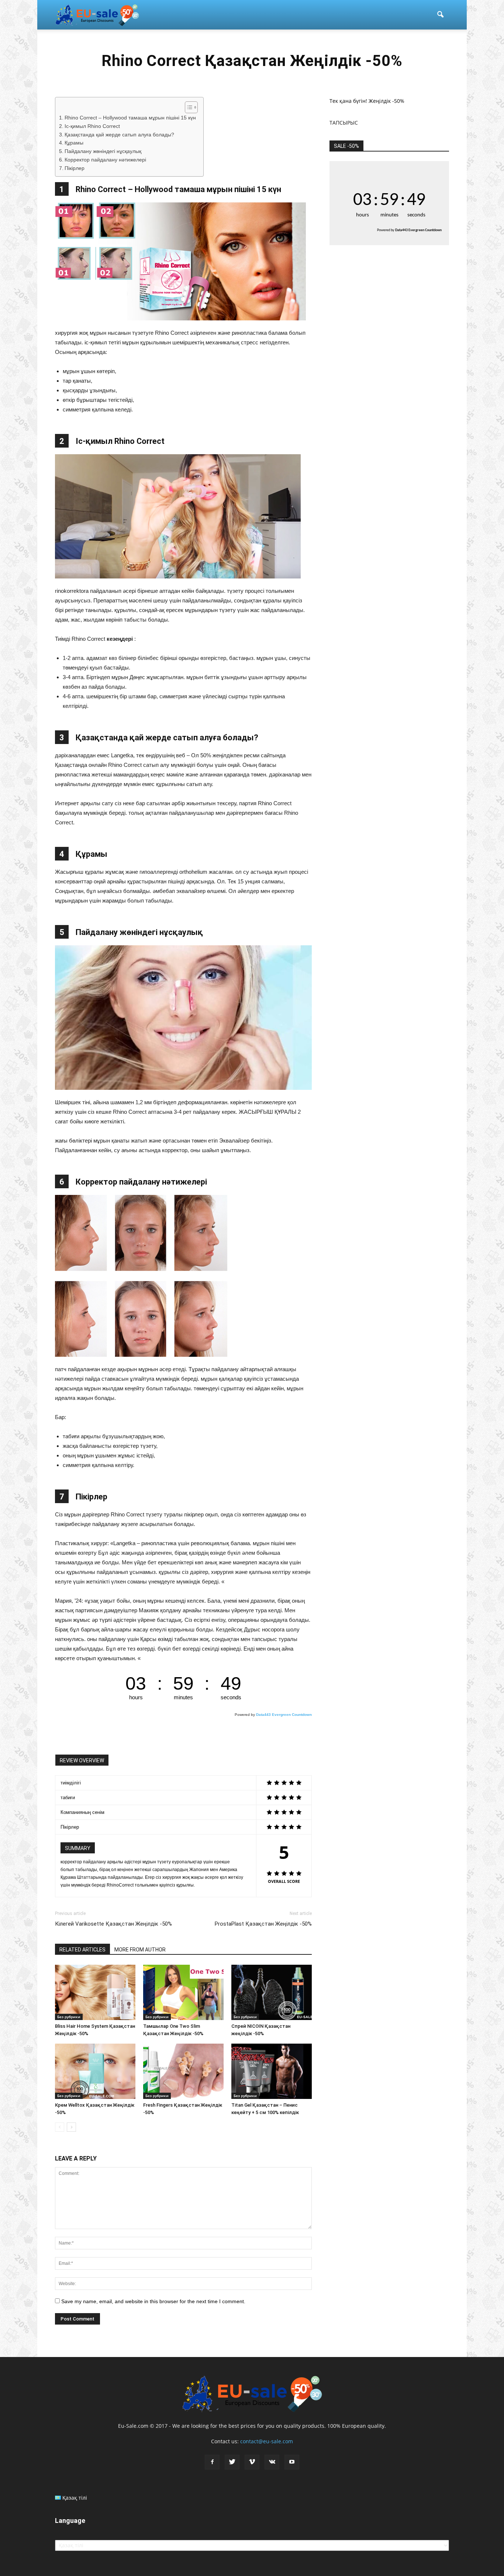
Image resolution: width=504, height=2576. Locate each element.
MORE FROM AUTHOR (140, 1950)
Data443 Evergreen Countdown (284, 1715)
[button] (440, 15)
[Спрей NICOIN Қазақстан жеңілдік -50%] (272, 1992)
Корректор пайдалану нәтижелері (105, 160)
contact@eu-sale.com (267, 2441)
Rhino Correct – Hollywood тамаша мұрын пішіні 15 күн (130, 118)
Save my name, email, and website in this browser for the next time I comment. (153, 2301)
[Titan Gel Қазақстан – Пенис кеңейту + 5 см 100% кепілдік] (272, 2071)
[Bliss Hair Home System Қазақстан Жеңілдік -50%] (95, 1992)
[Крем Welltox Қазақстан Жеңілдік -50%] (95, 2071)
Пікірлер (75, 168)
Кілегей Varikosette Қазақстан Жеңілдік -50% (113, 1924)
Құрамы (74, 143)
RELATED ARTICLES (82, 1950)
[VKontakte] (272, 2462)
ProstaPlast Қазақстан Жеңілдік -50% (263, 1924)
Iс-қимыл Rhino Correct (92, 126)
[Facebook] (212, 2462)
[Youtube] (292, 2462)
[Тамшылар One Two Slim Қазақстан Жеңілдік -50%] (183, 1992)
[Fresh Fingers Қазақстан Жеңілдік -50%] (183, 2071)
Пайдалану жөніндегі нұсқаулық (103, 151)
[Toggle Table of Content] (188, 107)
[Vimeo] (252, 2462)
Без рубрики (69, 2017)
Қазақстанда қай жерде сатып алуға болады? (119, 135)
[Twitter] (232, 2462)
